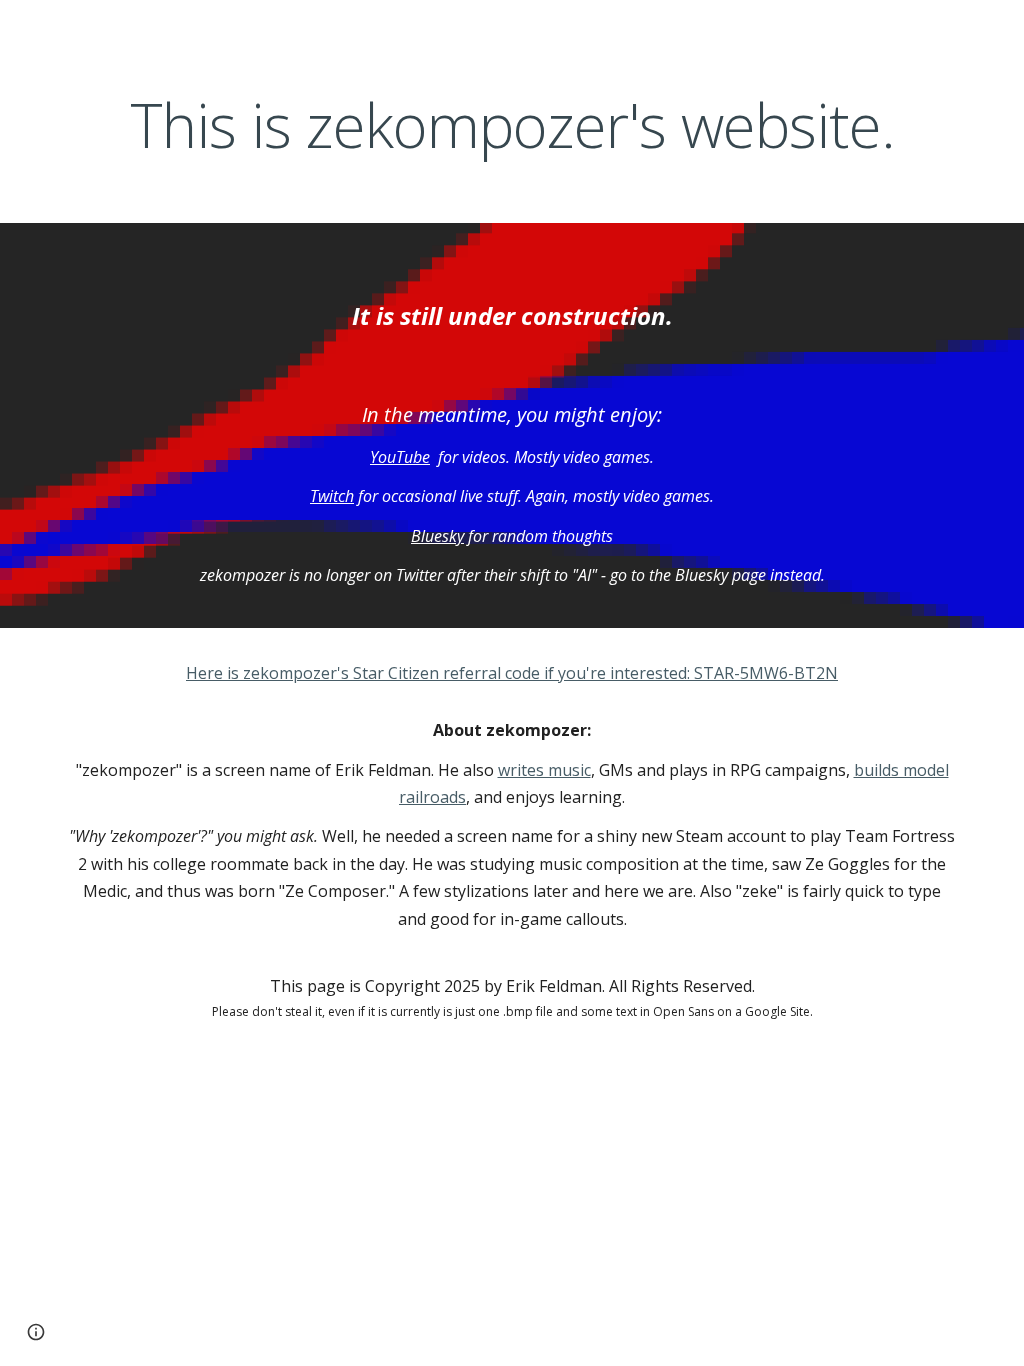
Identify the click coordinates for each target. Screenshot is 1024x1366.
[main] (512, 125)
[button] (36, 1332)
